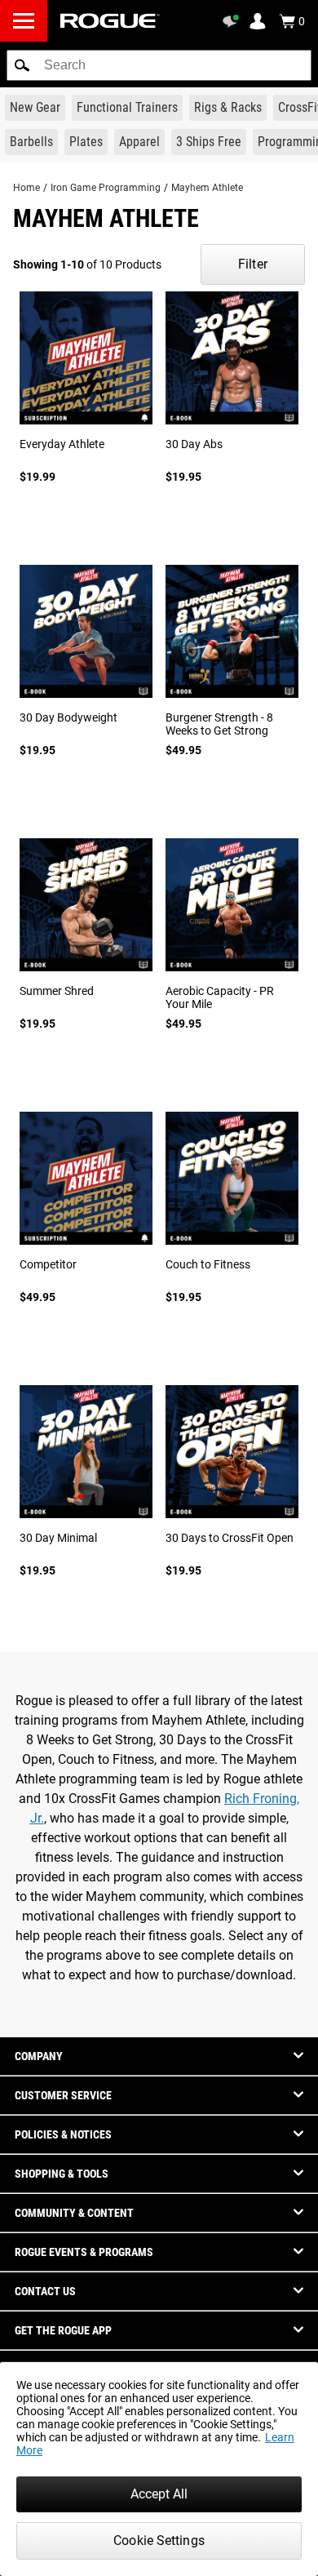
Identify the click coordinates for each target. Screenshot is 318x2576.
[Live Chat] (233, 21)
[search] (159, 65)
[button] (22, 65)
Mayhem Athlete (207, 188)
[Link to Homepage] (110, 21)
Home (26, 188)
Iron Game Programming (106, 188)
